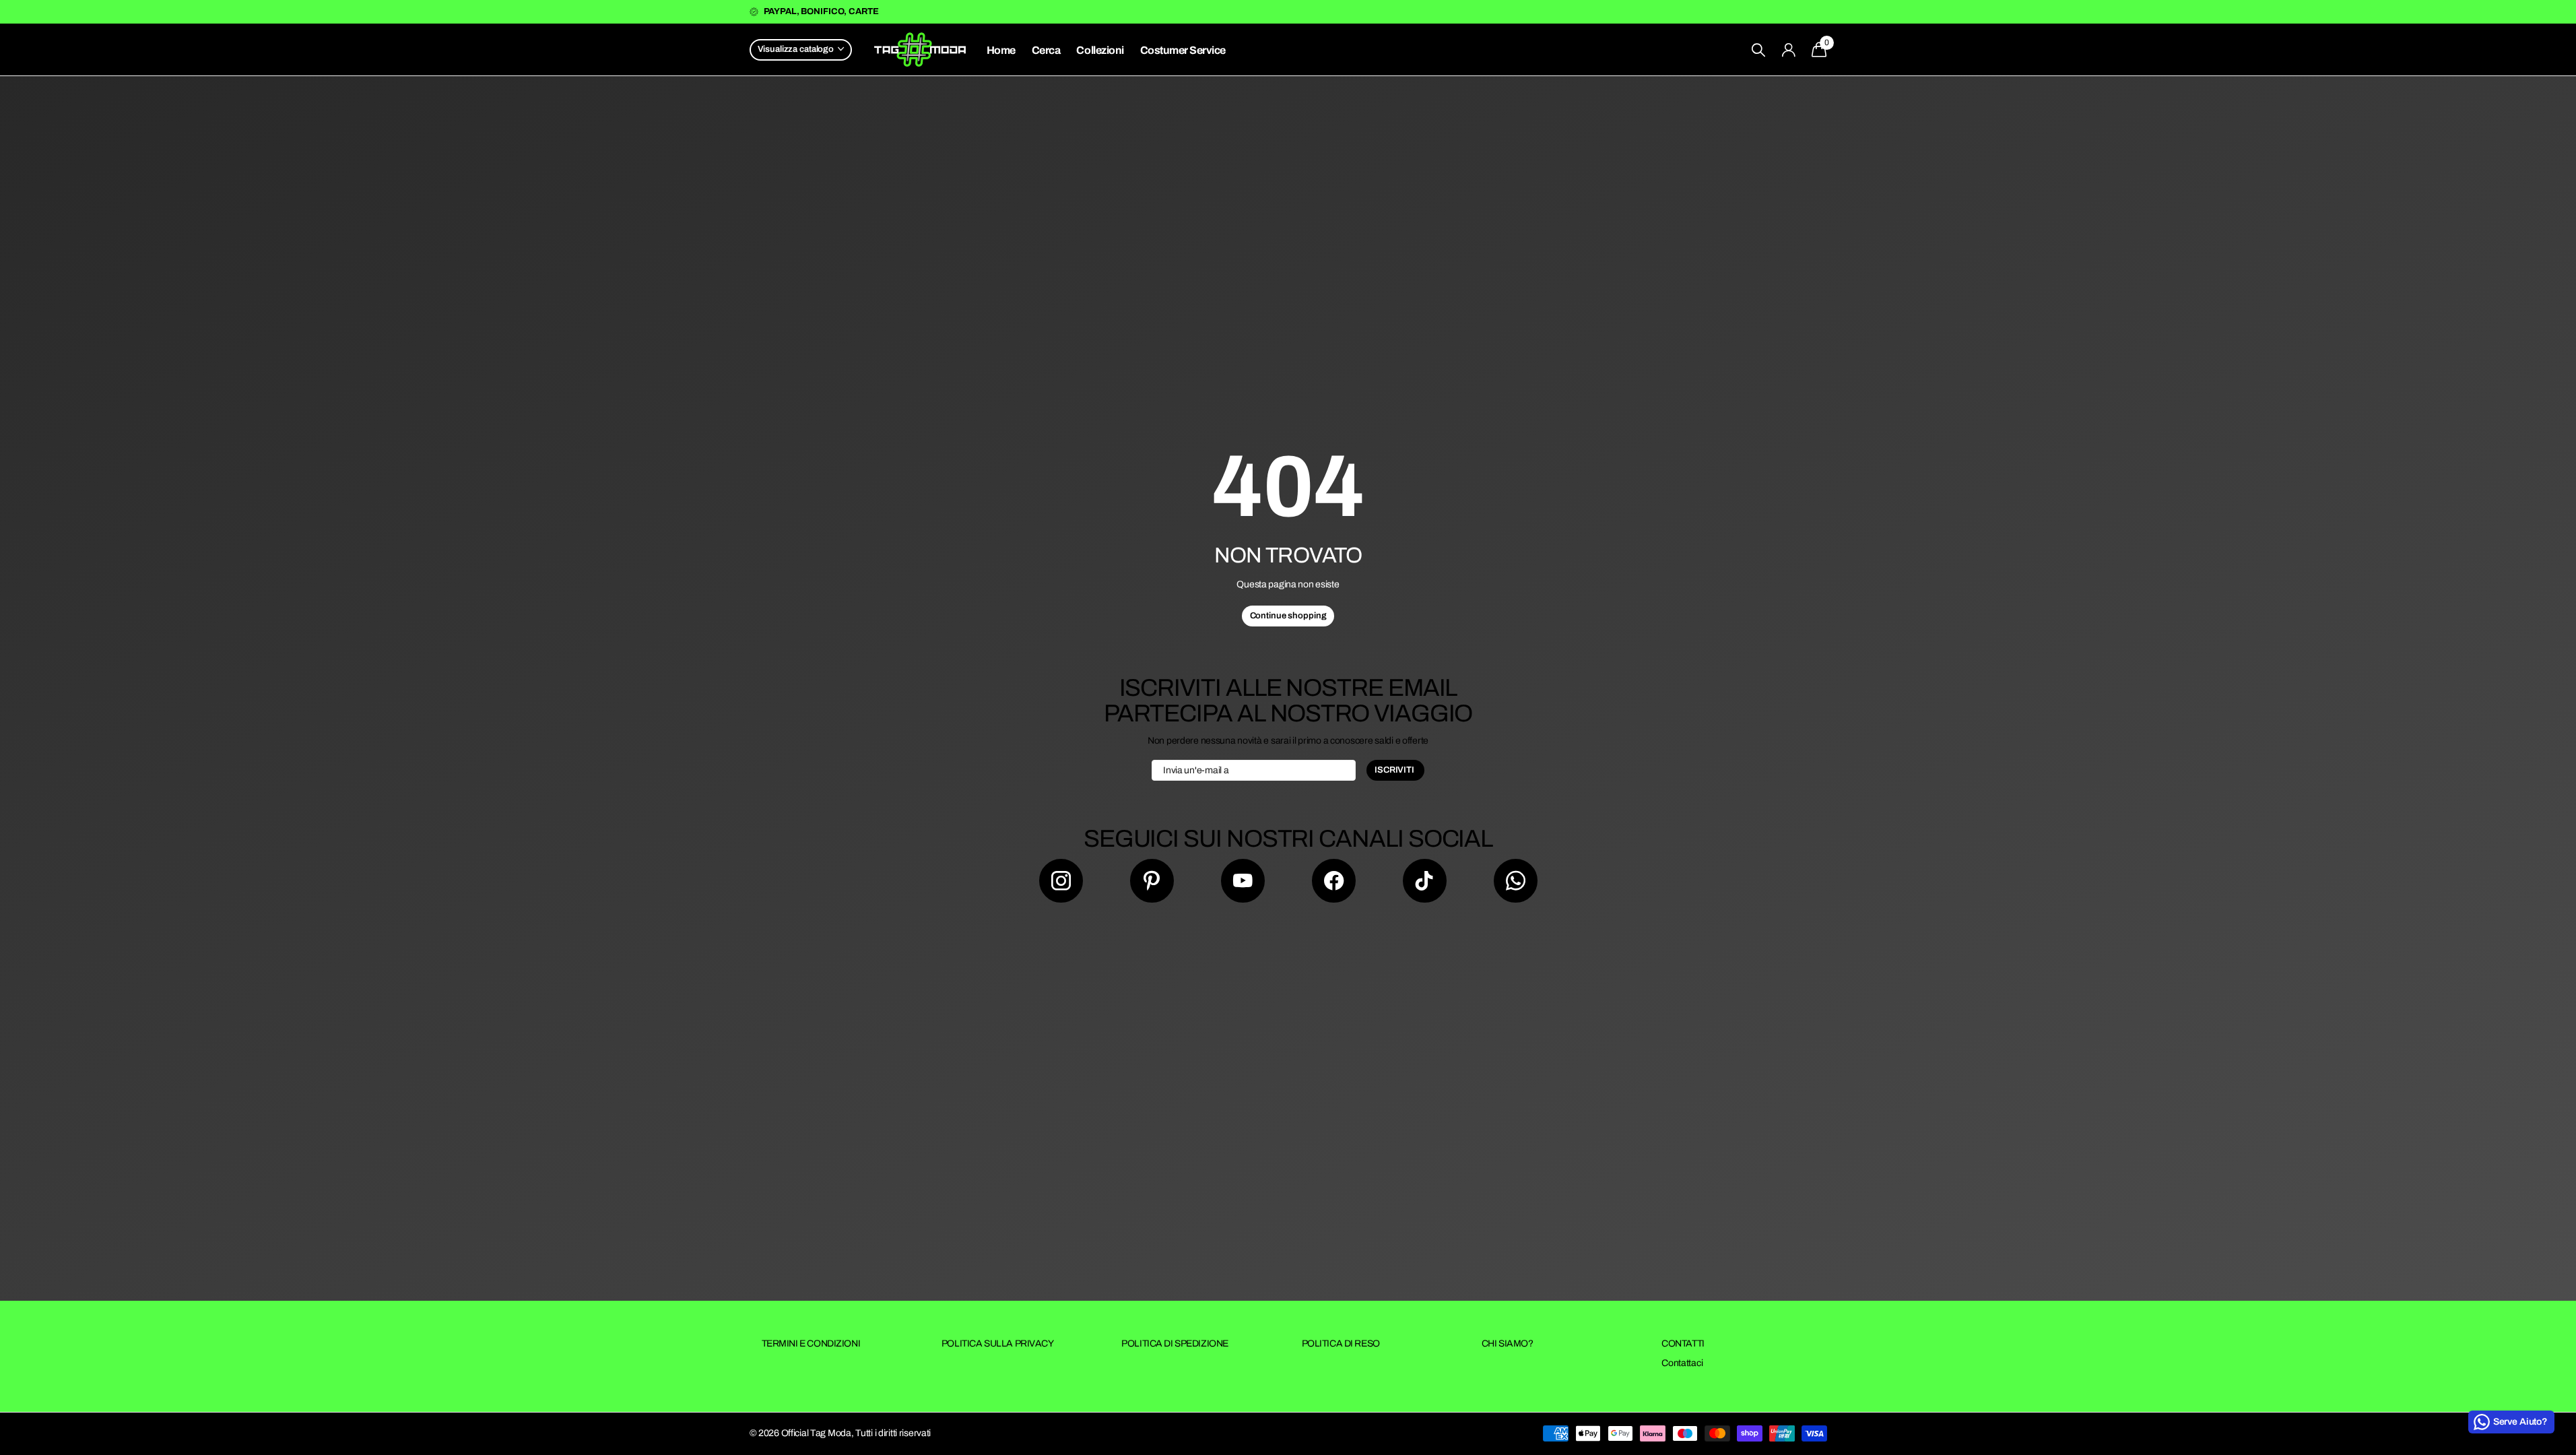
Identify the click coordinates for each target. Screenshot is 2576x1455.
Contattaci (1682, 1363)
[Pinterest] (1152, 881)
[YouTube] (1243, 881)
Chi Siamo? (1508, 1344)
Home (1001, 50)
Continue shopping (1288, 616)
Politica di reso (1341, 1344)
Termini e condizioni (811, 1344)
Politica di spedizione (1175, 1344)
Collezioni (1100, 50)
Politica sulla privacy (998, 1344)
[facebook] (1334, 881)
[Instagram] (1061, 881)
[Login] (1788, 50)
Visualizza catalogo (797, 49)
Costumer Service (1183, 50)
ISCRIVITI (1395, 770)
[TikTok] (1425, 881)
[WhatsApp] (1516, 881)
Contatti (1683, 1344)
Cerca (1046, 50)
